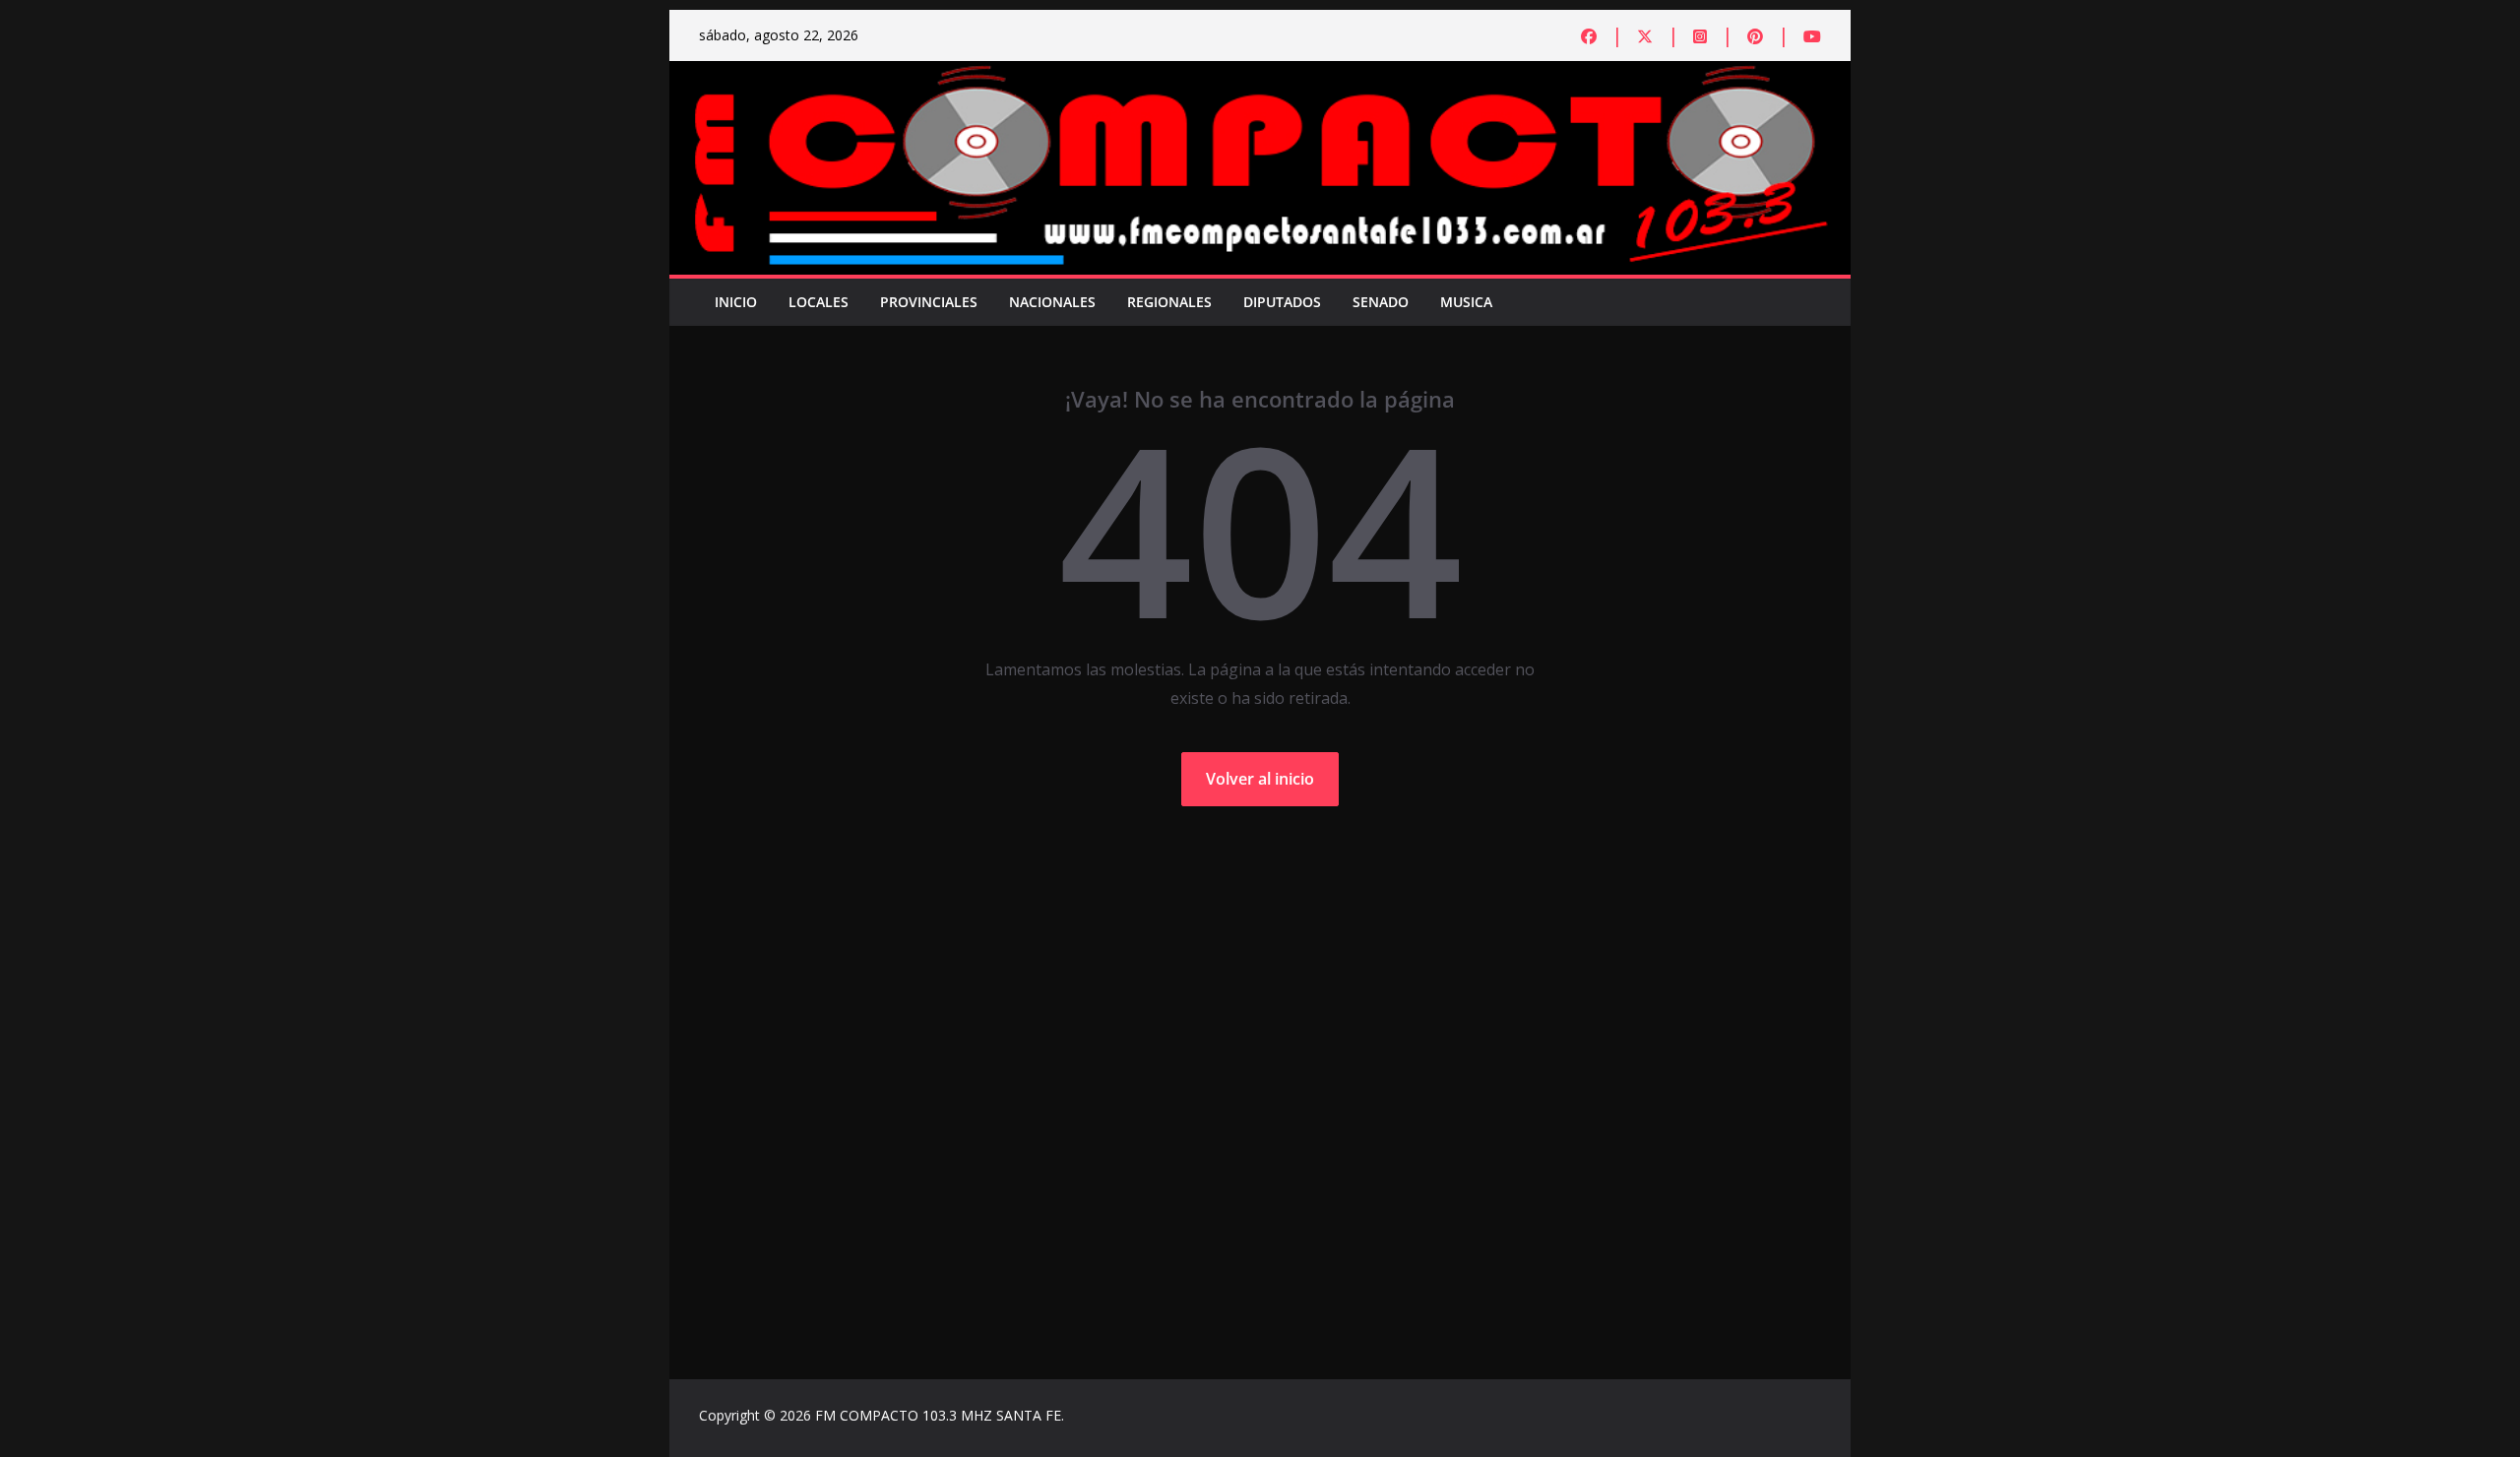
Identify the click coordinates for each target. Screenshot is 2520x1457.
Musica (1466, 302)
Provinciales (929, 302)
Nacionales (1052, 302)
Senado (1381, 302)
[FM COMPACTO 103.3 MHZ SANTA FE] (1260, 75)
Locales (819, 302)
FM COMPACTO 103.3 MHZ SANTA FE (938, 1415)
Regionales (1169, 302)
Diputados (1282, 302)
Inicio (736, 302)
